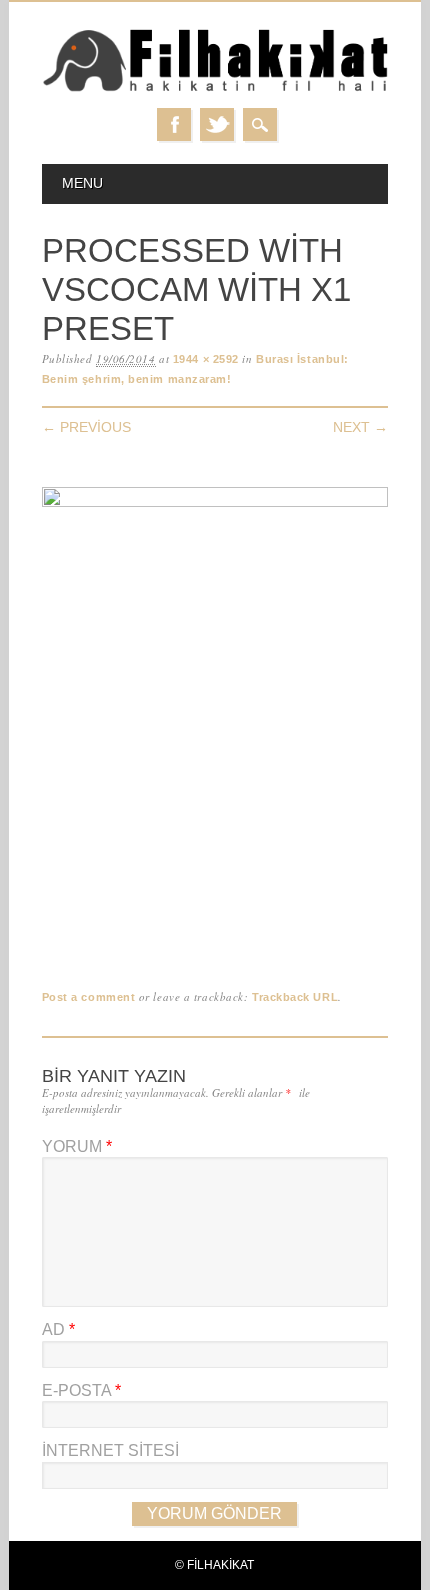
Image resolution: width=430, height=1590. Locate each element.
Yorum (77, 1146)
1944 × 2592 (206, 359)
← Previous (86, 427)
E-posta (81, 1390)
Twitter (217, 124)
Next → (360, 427)
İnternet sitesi (110, 1450)
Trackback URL (295, 997)
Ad (58, 1329)
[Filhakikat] (215, 88)
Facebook (174, 124)
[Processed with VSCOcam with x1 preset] (215, 502)
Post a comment (89, 997)
